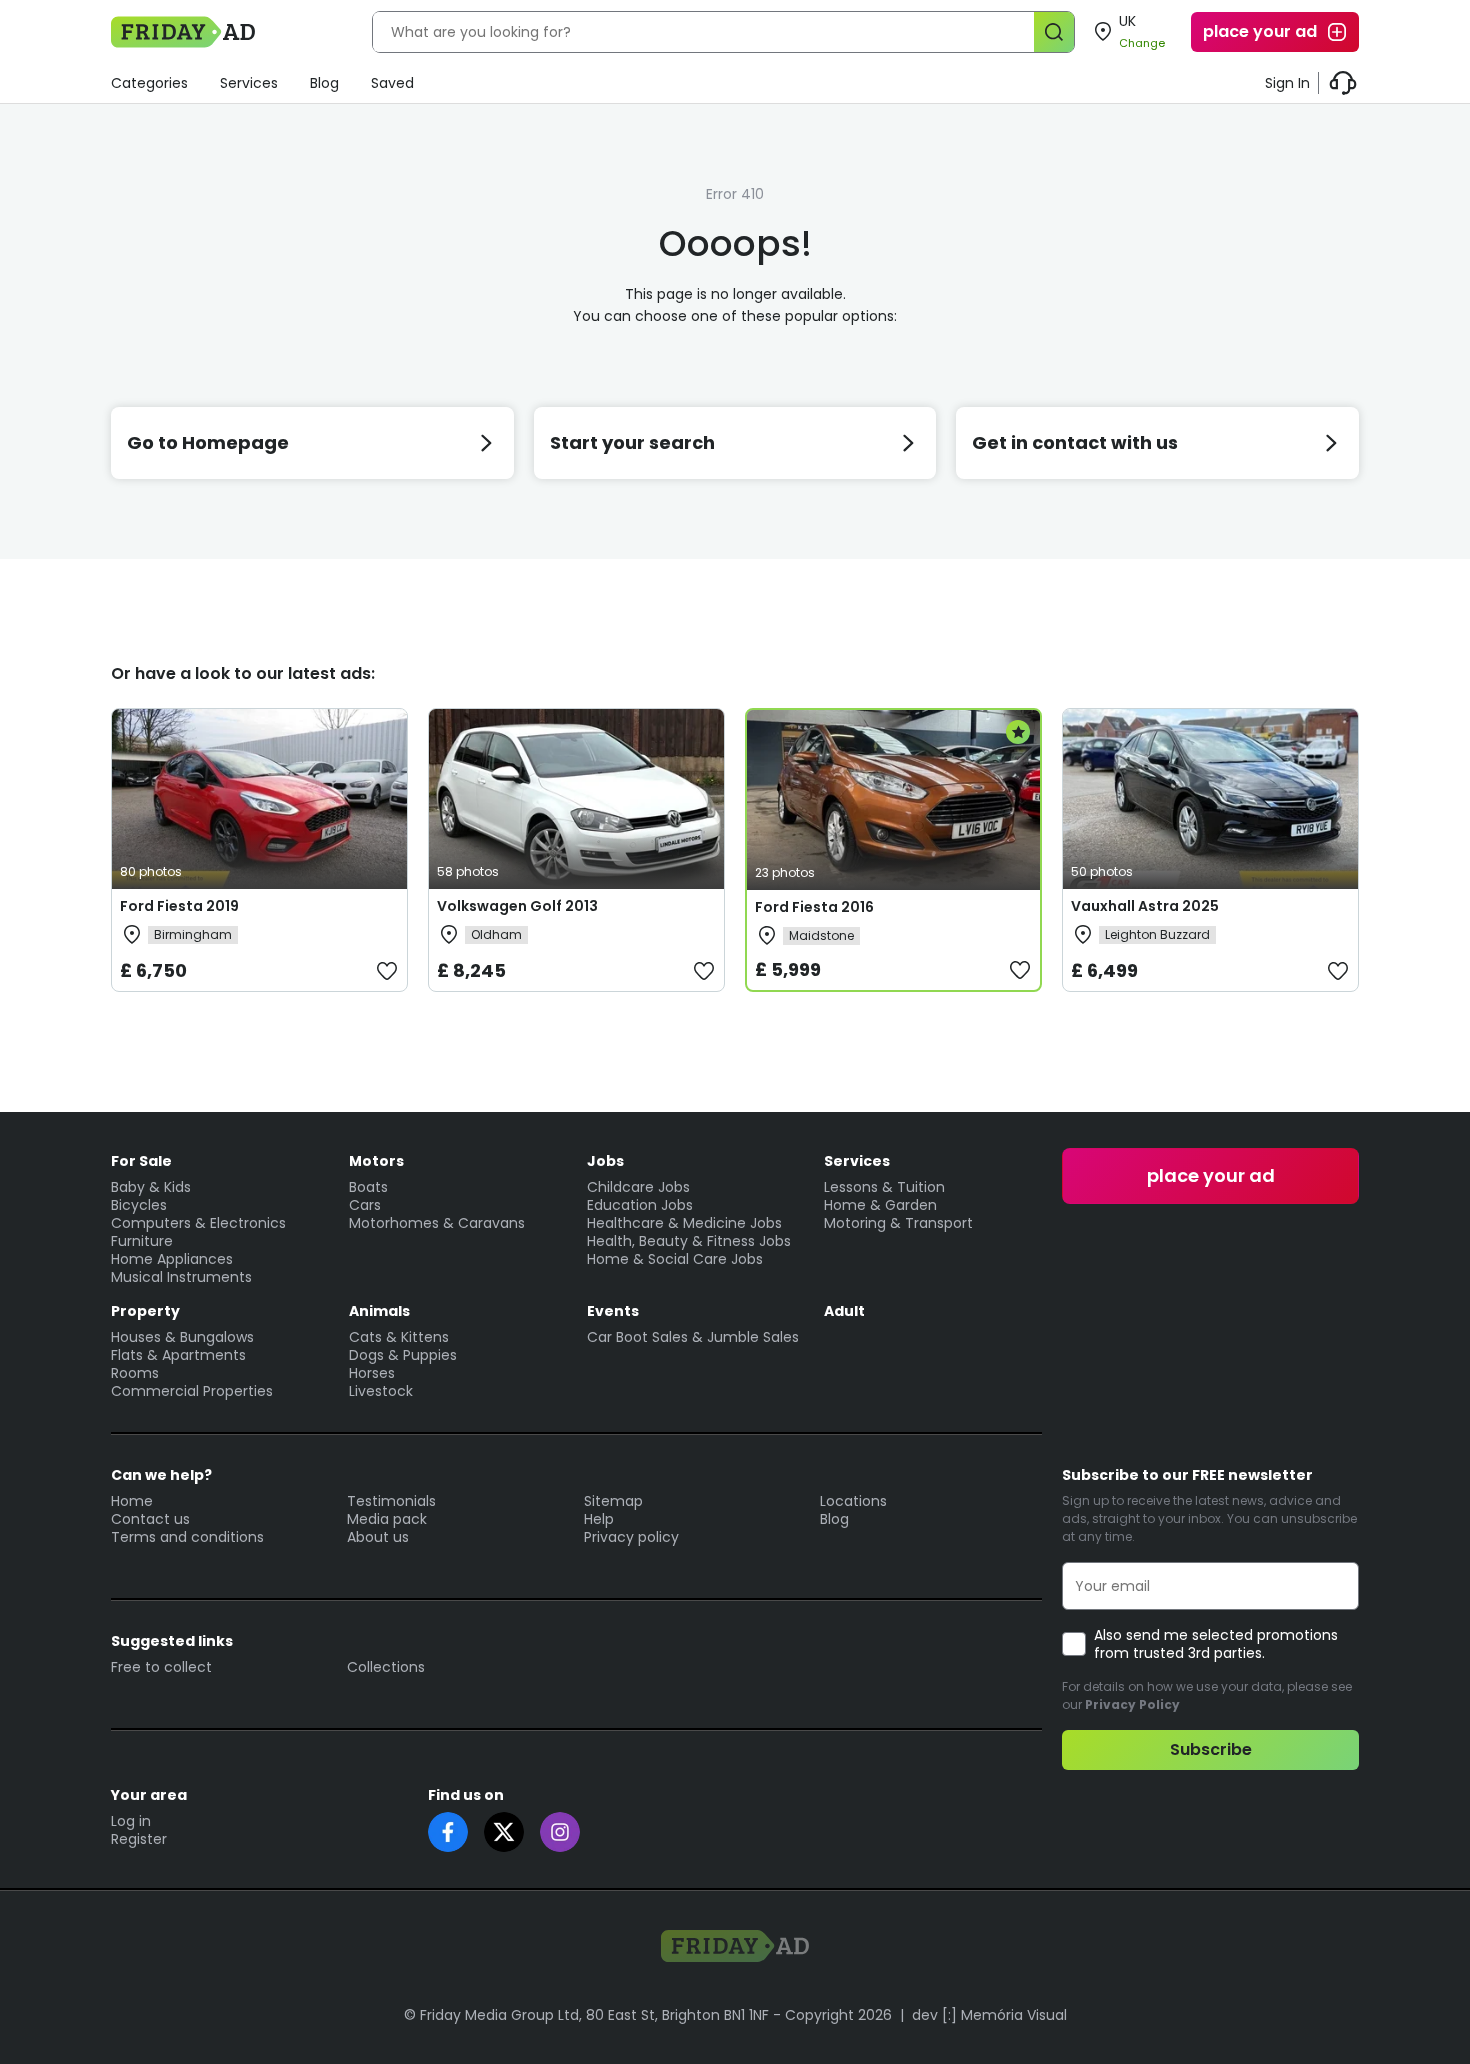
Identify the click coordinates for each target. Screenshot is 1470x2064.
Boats (368, 1187)
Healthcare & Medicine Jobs (684, 1223)
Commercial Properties (192, 1391)
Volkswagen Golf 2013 (517, 906)
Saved (392, 83)
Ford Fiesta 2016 (814, 907)
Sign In (1287, 83)
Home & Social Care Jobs (675, 1259)
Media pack (387, 1519)
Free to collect (161, 1667)
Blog (324, 83)
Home (132, 1501)
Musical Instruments (181, 1277)
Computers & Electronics (198, 1223)
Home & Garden (880, 1205)
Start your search (632, 442)
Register (139, 1839)
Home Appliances (172, 1259)
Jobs (605, 1161)
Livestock (381, 1391)
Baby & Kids (151, 1187)
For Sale (141, 1161)
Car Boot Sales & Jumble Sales (693, 1337)
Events (613, 1311)
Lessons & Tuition (884, 1187)
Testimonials (391, 1501)
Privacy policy (631, 1537)
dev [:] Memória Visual (989, 2015)
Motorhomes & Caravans (437, 1223)
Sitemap (613, 1501)
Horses (372, 1373)
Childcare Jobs (638, 1187)
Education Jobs (640, 1205)
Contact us (150, 1519)
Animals (379, 1311)
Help (599, 1519)
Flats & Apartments (178, 1355)
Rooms (135, 1373)
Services (249, 83)
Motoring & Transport (898, 1223)
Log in (131, 1821)
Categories (149, 83)
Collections (386, 1667)
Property (145, 1311)
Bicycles (139, 1205)
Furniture (142, 1241)
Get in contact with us (1075, 442)
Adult (844, 1311)
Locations (853, 1501)
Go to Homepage (208, 442)
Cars (365, 1205)
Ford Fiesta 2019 (179, 906)
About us (378, 1537)
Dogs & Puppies (403, 1355)
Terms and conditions (187, 1537)
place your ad (1260, 31)
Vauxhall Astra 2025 (1145, 906)
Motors (376, 1161)
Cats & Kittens (399, 1337)
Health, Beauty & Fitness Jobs (689, 1241)
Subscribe (1211, 1749)
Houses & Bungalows (182, 1337)
